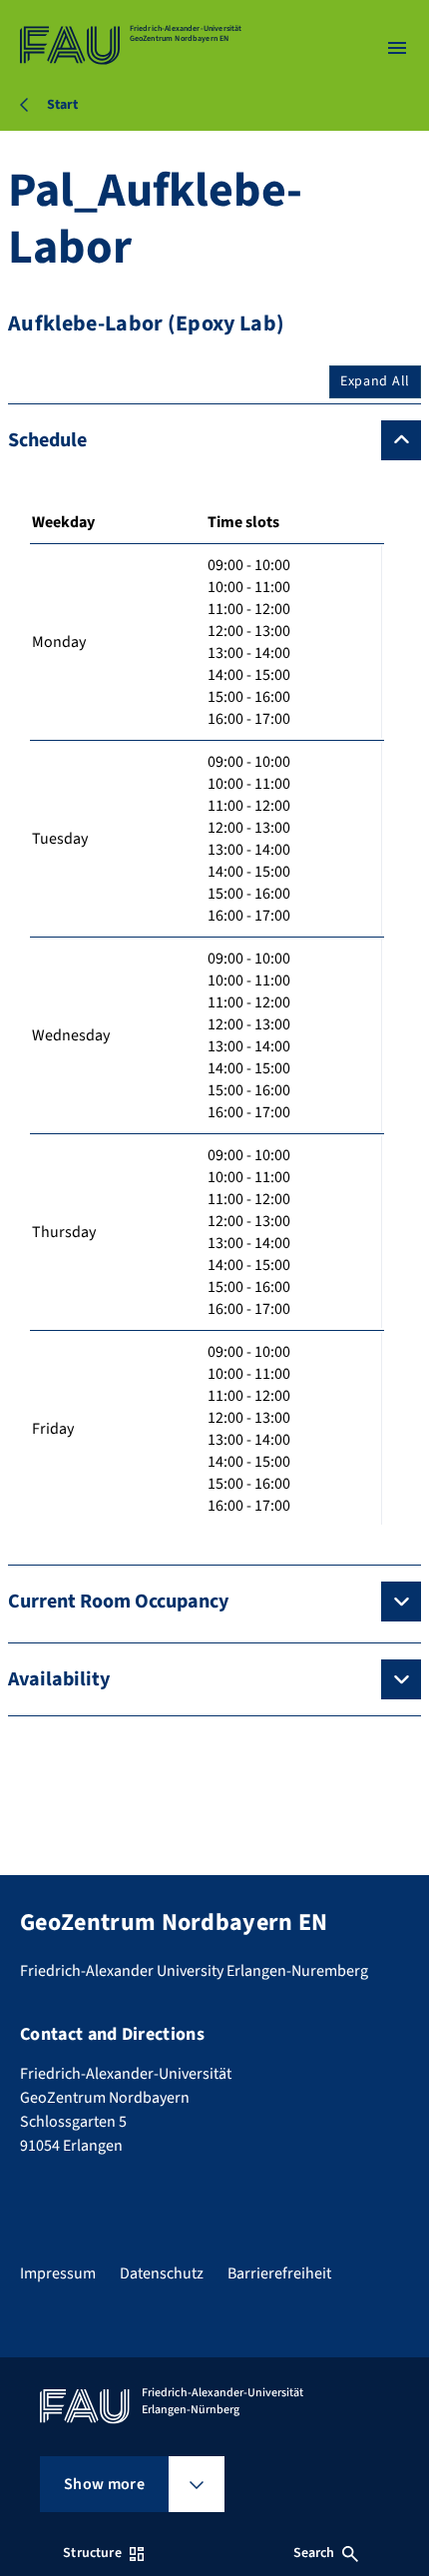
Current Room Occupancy (118, 1602)
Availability (59, 1679)
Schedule (47, 440)
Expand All (375, 381)
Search (314, 2553)
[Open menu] (397, 48)
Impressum (58, 2273)
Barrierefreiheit (279, 2273)
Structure (92, 2553)
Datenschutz (162, 2273)
